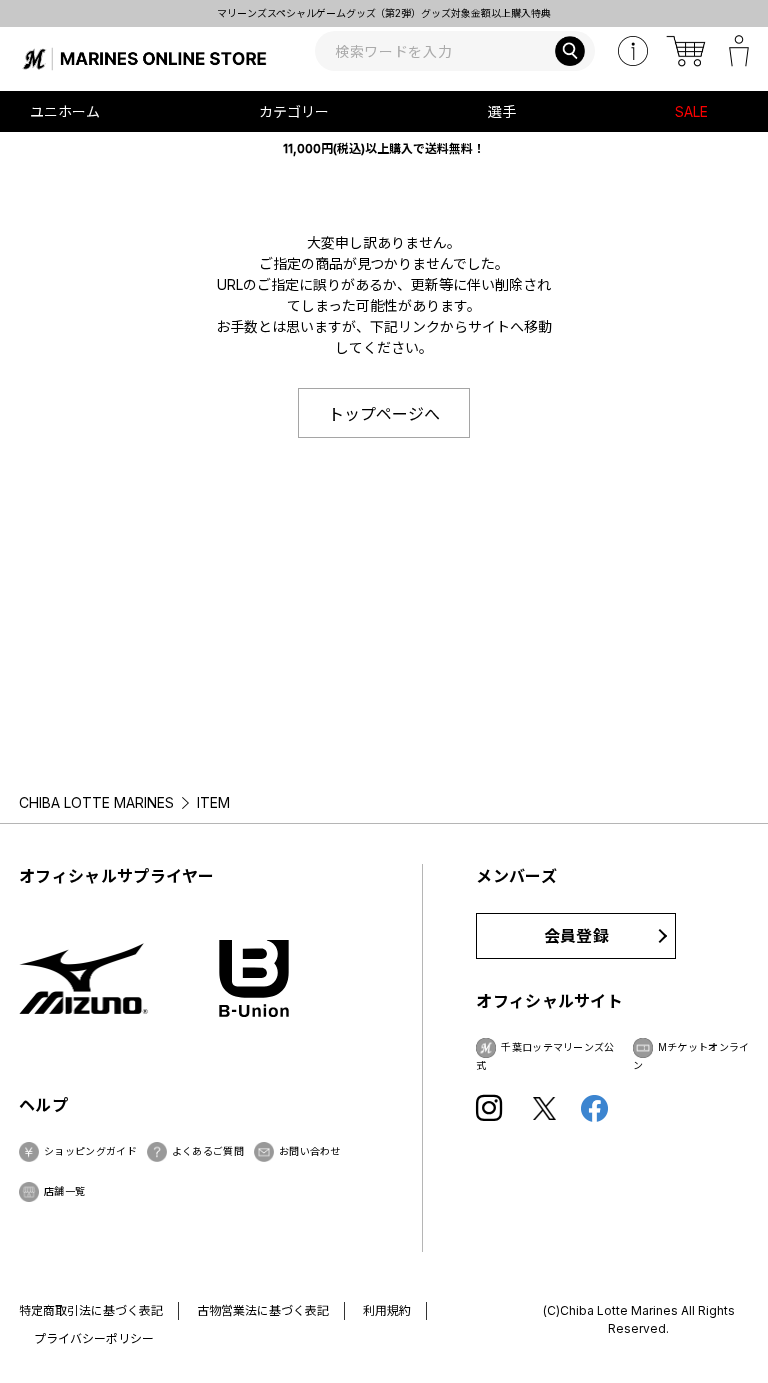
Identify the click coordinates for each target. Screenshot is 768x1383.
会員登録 (576, 936)
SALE (691, 111)
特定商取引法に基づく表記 (91, 1310)
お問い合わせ (310, 1151)
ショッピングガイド (90, 1151)
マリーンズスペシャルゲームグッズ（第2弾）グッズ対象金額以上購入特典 (369, 13)
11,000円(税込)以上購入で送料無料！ (384, 148)
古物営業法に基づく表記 (263, 1310)
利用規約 (387, 1310)
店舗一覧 (64, 1191)
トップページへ (384, 414)
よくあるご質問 (208, 1151)
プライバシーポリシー (94, 1338)
